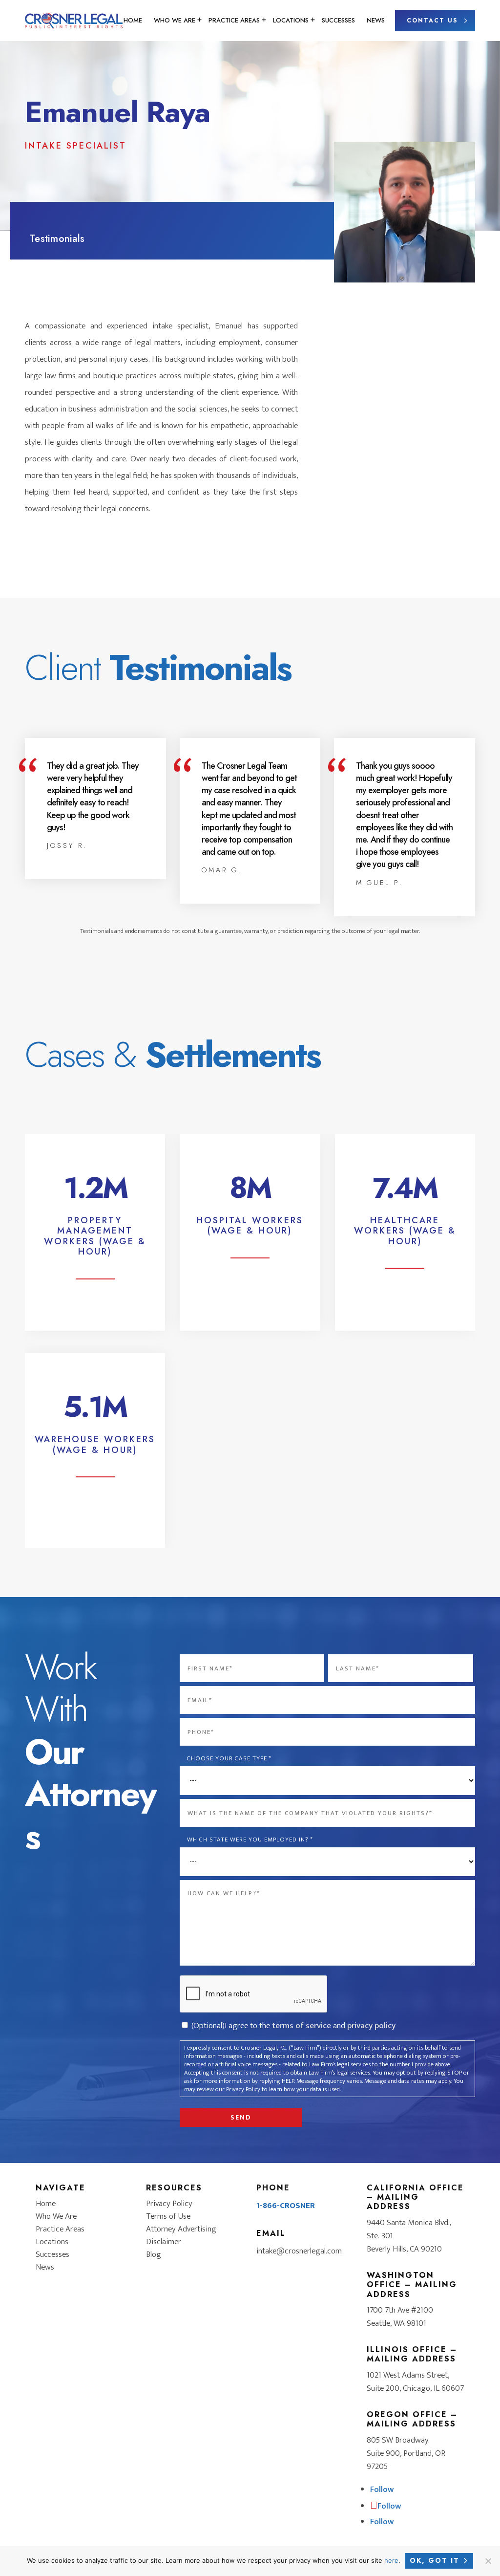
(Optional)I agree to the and (293, 2026)
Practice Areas (234, 20)
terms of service (302, 2026)
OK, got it (435, 2560)
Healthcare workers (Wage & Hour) (405, 1231)
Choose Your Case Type (229, 1759)
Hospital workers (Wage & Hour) (250, 1226)
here (391, 2560)
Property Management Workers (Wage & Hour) (95, 1236)
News (376, 20)
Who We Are (175, 20)
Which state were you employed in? (250, 1840)
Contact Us (432, 21)
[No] (488, 2561)
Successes (338, 20)
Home (133, 20)
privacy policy (371, 2026)
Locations (291, 20)
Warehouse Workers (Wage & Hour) (95, 1445)
